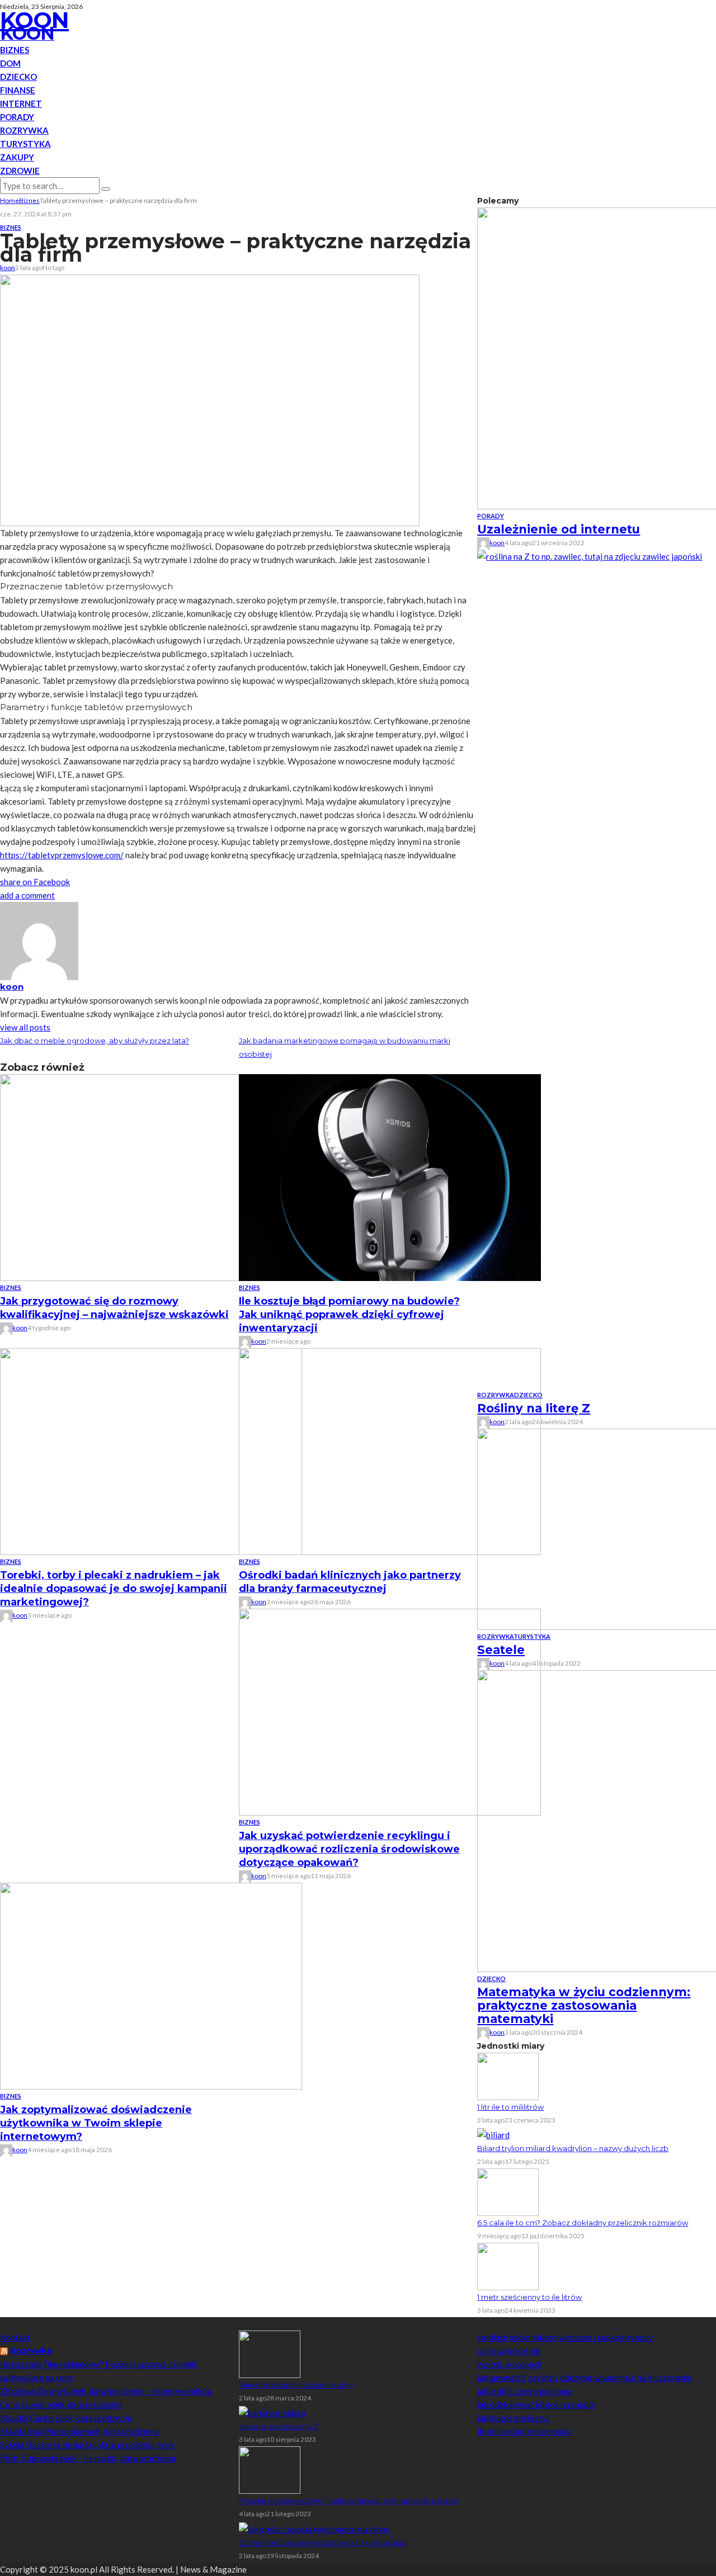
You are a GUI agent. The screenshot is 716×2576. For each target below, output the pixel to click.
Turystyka (25, 144)
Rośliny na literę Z (534, 1408)
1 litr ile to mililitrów (510, 2107)
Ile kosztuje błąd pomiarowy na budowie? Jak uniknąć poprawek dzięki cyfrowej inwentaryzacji (349, 1315)
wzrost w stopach (510, 2364)
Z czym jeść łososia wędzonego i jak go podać (322, 2542)
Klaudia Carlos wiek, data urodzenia (66, 2418)
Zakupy (17, 157)
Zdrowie (20, 171)
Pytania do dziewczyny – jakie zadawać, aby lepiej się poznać (349, 2501)
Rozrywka (24, 130)
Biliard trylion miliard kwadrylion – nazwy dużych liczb (573, 2148)
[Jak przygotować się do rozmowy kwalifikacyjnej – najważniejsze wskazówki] (151, 1176)
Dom (10, 63)
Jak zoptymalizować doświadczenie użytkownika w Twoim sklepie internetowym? (96, 2123)
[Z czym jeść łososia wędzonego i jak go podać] (315, 2527)
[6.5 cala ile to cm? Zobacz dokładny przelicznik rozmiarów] (508, 2191)
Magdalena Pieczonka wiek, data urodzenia (79, 2431)
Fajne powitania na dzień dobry (296, 2385)
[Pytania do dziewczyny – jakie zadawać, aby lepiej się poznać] (270, 2469)
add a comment (27, 895)
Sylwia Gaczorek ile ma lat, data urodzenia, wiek (87, 2445)
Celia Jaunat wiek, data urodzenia (61, 2404)
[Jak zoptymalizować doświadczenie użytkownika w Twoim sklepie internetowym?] (151, 1985)
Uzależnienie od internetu (559, 529)
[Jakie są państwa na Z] (272, 2412)
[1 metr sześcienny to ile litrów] (508, 2266)
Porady (17, 117)
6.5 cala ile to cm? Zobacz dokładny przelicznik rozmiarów (583, 2223)
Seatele (501, 1650)
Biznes (15, 50)
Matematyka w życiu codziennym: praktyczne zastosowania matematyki (584, 2005)
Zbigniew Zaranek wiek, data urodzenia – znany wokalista (106, 2391)
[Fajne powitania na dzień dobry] (270, 2353)
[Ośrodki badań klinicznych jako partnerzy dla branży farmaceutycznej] (390, 1450)
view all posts (25, 1027)
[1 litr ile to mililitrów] (508, 2075)
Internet (21, 103)
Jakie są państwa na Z (278, 2426)
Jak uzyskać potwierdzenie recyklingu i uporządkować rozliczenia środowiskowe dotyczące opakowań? (349, 1849)
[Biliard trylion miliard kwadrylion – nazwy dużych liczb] (493, 2134)
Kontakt (15, 2337)
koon (8, 268)
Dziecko (18, 77)
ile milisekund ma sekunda (524, 2431)
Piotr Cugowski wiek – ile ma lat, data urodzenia (88, 2458)
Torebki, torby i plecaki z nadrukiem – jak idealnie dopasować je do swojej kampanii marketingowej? (114, 1589)
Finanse (18, 90)
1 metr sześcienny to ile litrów (529, 2297)
